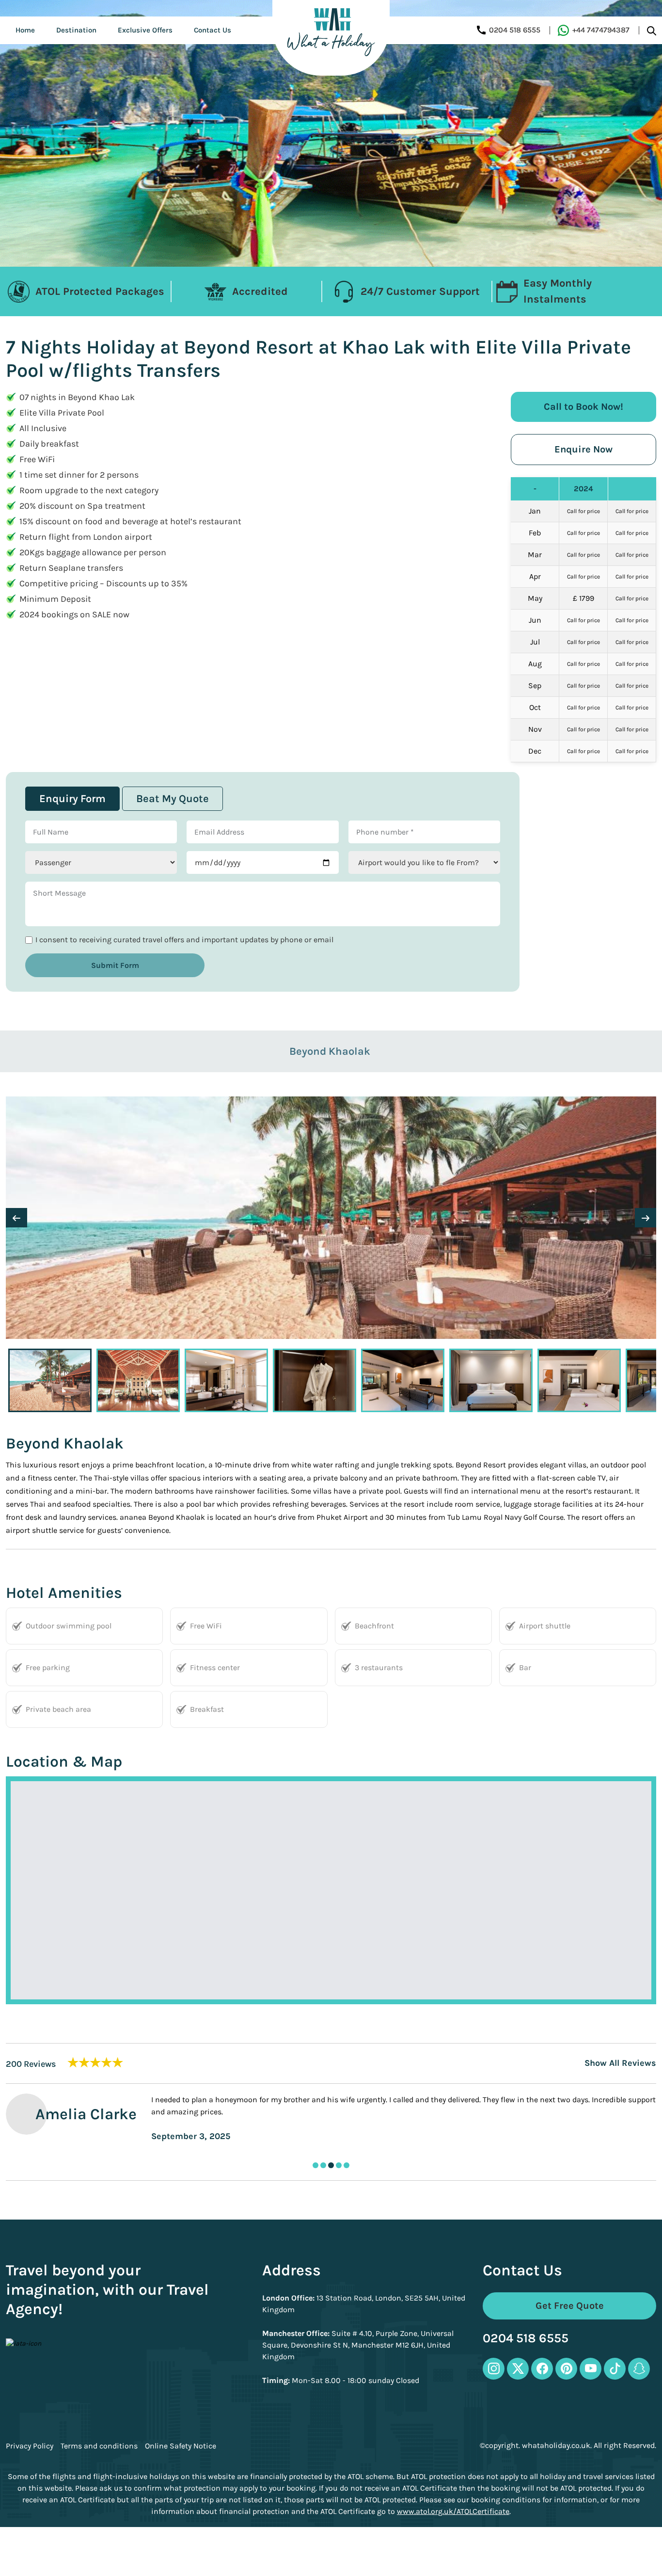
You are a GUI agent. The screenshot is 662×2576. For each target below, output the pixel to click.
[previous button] (16, 1218)
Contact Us (213, 30)
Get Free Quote (570, 2306)
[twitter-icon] (518, 2369)
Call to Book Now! (583, 407)
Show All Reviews (620, 2063)
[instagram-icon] (494, 2369)
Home (25, 30)
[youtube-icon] (591, 2369)
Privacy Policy (30, 2446)
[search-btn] (652, 30)
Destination (76, 30)
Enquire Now (583, 449)
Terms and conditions (99, 2446)
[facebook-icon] (542, 2369)
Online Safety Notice (181, 2446)
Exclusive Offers (145, 30)
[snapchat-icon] (639, 2369)
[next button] (646, 1218)
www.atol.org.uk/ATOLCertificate (453, 2511)
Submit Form (115, 965)
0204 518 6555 (526, 2339)
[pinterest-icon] (566, 2369)
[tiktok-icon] (615, 2369)
